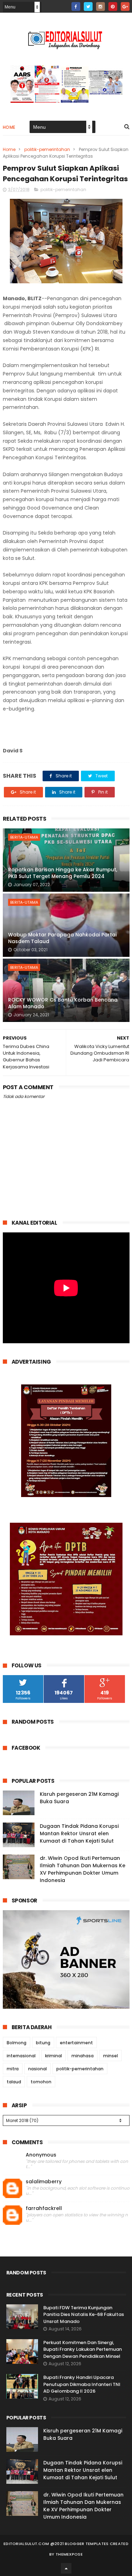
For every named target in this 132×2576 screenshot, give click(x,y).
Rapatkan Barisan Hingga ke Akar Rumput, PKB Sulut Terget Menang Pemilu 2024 (63, 873)
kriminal (54, 2056)
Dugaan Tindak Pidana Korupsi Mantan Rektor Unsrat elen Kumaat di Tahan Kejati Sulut (79, 1833)
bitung (43, 2043)
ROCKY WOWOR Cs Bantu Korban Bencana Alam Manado (63, 1003)
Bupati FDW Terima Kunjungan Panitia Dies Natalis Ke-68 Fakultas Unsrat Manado (84, 2315)
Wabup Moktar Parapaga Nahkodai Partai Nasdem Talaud (62, 938)
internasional (21, 2056)
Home (9, 127)
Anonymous (41, 2155)
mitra (13, 2069)
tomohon (41, 2082)
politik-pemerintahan (47, 149)
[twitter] (88, 7)
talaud (14, 2082)
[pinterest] (113, 7)
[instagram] (100, 7)
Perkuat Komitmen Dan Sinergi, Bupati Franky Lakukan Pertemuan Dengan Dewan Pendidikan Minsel (83, 2349)
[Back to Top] (66, 2568)
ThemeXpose (69, 2554)
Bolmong (17, 2043)
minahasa (83, 2056)
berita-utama (24, 837)
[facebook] (76, 7)
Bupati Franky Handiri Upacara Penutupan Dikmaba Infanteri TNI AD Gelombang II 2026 (82, 2384)
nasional (37, 2069)
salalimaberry (44, 2182)
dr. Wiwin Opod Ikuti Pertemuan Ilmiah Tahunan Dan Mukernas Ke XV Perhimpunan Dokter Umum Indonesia (83, 1869)
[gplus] (125, 7)
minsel (111, 2056)
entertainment (76, 2043)
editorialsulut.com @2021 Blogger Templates (56, 2544)
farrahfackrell (44, 2208)
